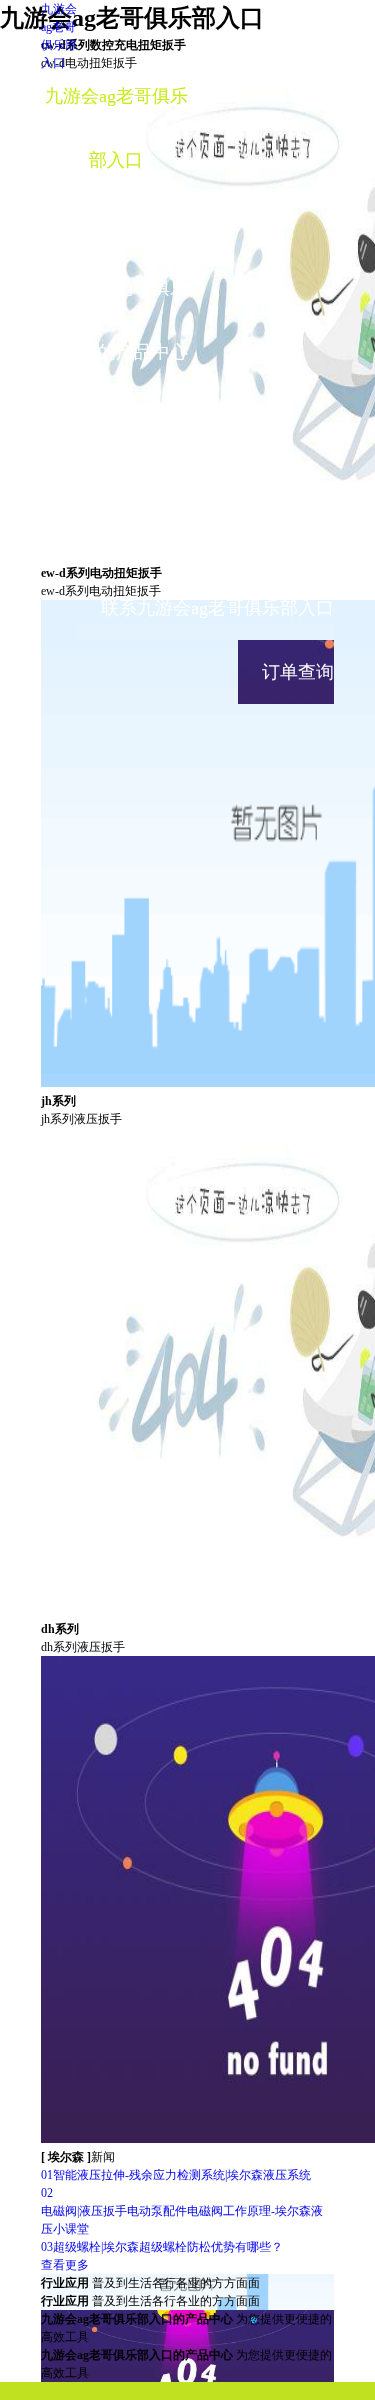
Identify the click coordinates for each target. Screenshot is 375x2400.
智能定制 (116, 224)
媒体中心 (116, 480)
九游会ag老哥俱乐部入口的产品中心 (116, 320)
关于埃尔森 (116, 544)
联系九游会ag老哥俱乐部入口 (217, 608)
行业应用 (116, 416)
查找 (281, 29)
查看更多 (65, 2265)
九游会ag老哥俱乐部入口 (116, 128)
